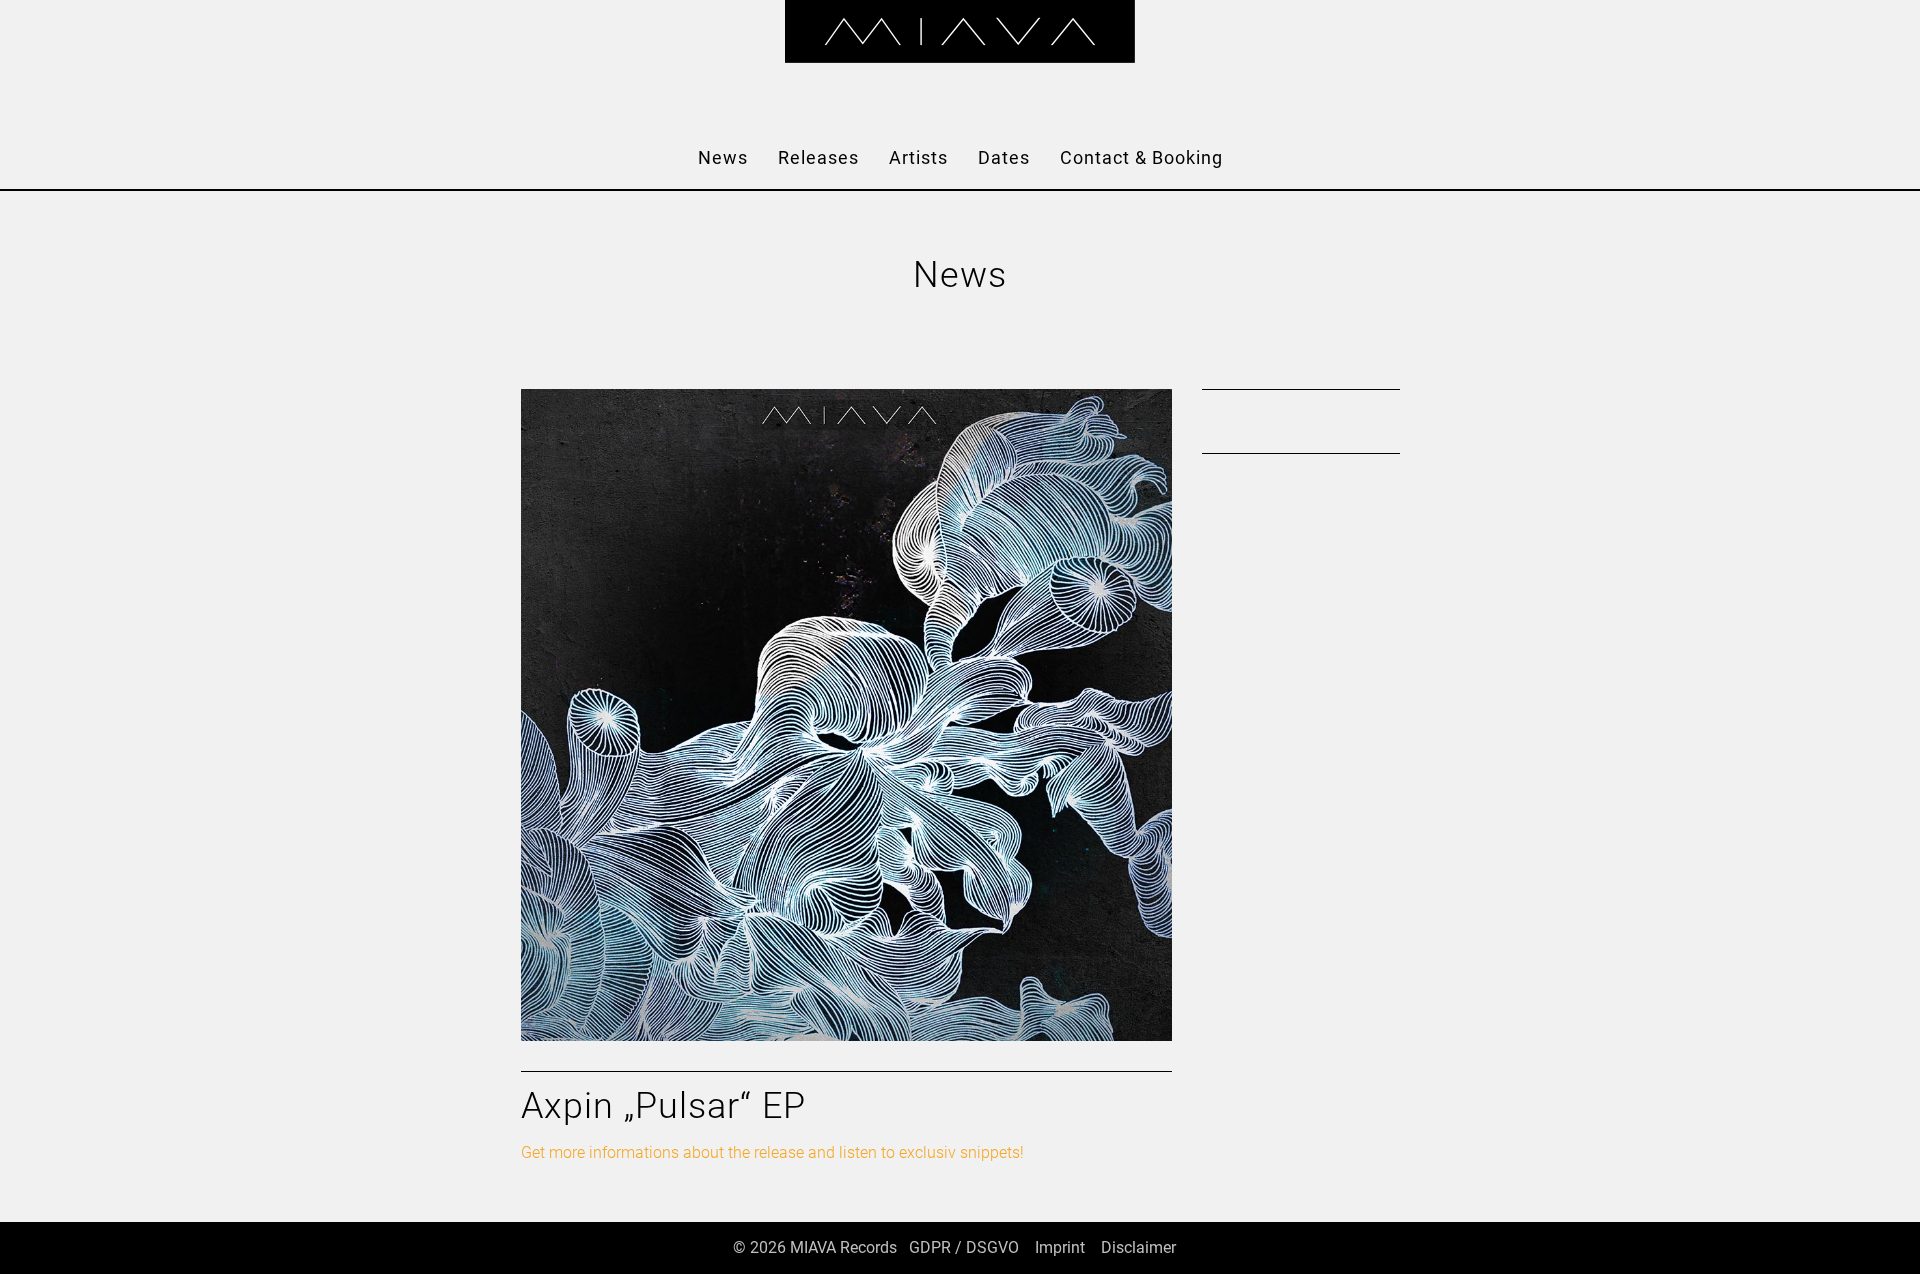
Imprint (1060, 1247)
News (723, 157)
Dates (1004, 157)
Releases (818, 157)
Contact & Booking (1141, 157)
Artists (918, 157)
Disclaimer (1138, 1247)
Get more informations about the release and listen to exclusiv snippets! (772, 1152)
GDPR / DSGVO (964, 1247)
